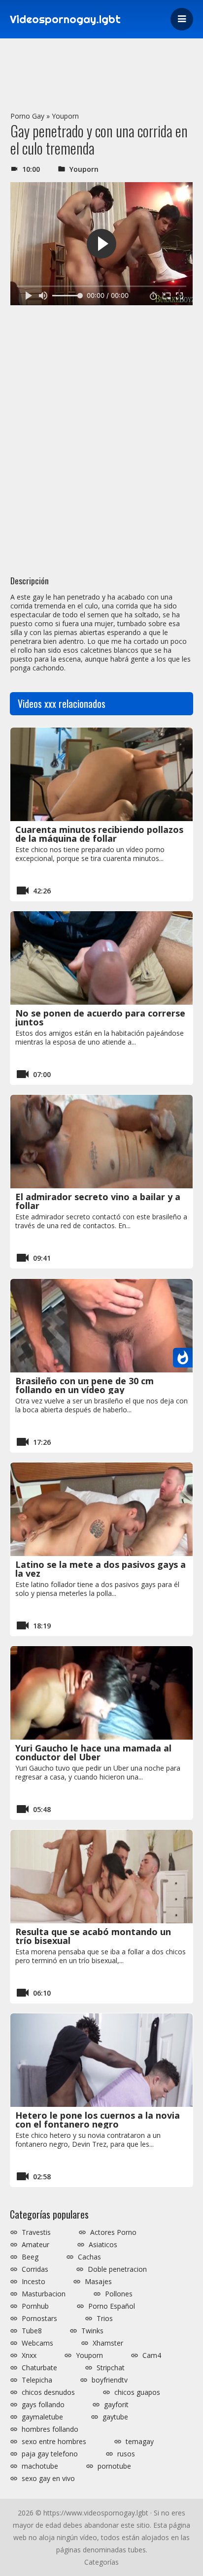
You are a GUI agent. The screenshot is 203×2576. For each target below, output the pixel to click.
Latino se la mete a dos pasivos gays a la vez (101, 1569)
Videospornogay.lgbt (65, 19)
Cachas (89, 2257)
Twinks (92, 2331)
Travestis (36, 2232)
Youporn (65, 116)
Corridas (35, 2269)
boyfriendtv (110, 2380)
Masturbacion (44, 2294)
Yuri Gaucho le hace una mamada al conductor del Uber (93, 1752)
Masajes (98, 2282)
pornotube (114, 2466)
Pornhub (35, 2306)
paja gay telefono (50, 2454)
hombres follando (50, 2429)
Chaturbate (39, 2368)
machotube (40, 2466)
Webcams (37, 2343)
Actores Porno (113, 2232)
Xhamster (108, 2343)
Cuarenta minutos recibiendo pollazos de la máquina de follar (99, 834)
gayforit (116, 2405)
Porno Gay (27, 116)
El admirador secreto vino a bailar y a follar (98, 1201)
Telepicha (37, 2380)
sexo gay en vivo (48, 2479)
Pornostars (39, 2319)
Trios (105, 2319)
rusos (126, 2454)
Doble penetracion (117, 2269)
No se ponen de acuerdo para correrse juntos (100, 1018)
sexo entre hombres (54, 2442)
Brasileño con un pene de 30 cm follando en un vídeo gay (85, 1385)
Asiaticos (103, 2245)
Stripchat (111, 2368)
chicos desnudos (48, 2392)
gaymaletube (42, 2417)
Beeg (30, 2257)
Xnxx (29, 2355)
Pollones (119, 2294)
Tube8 (32, 2331)
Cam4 (152, 2355)
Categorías (101, 2562)
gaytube (115, 2417)
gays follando (43, 2405)
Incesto (34, 2282)
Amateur (35, 2245)
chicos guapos (137, 2392)
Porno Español (112, 2306)
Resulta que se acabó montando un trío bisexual (93, 1936)
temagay (140, 2442)
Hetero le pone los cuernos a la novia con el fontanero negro (98, 2120)
